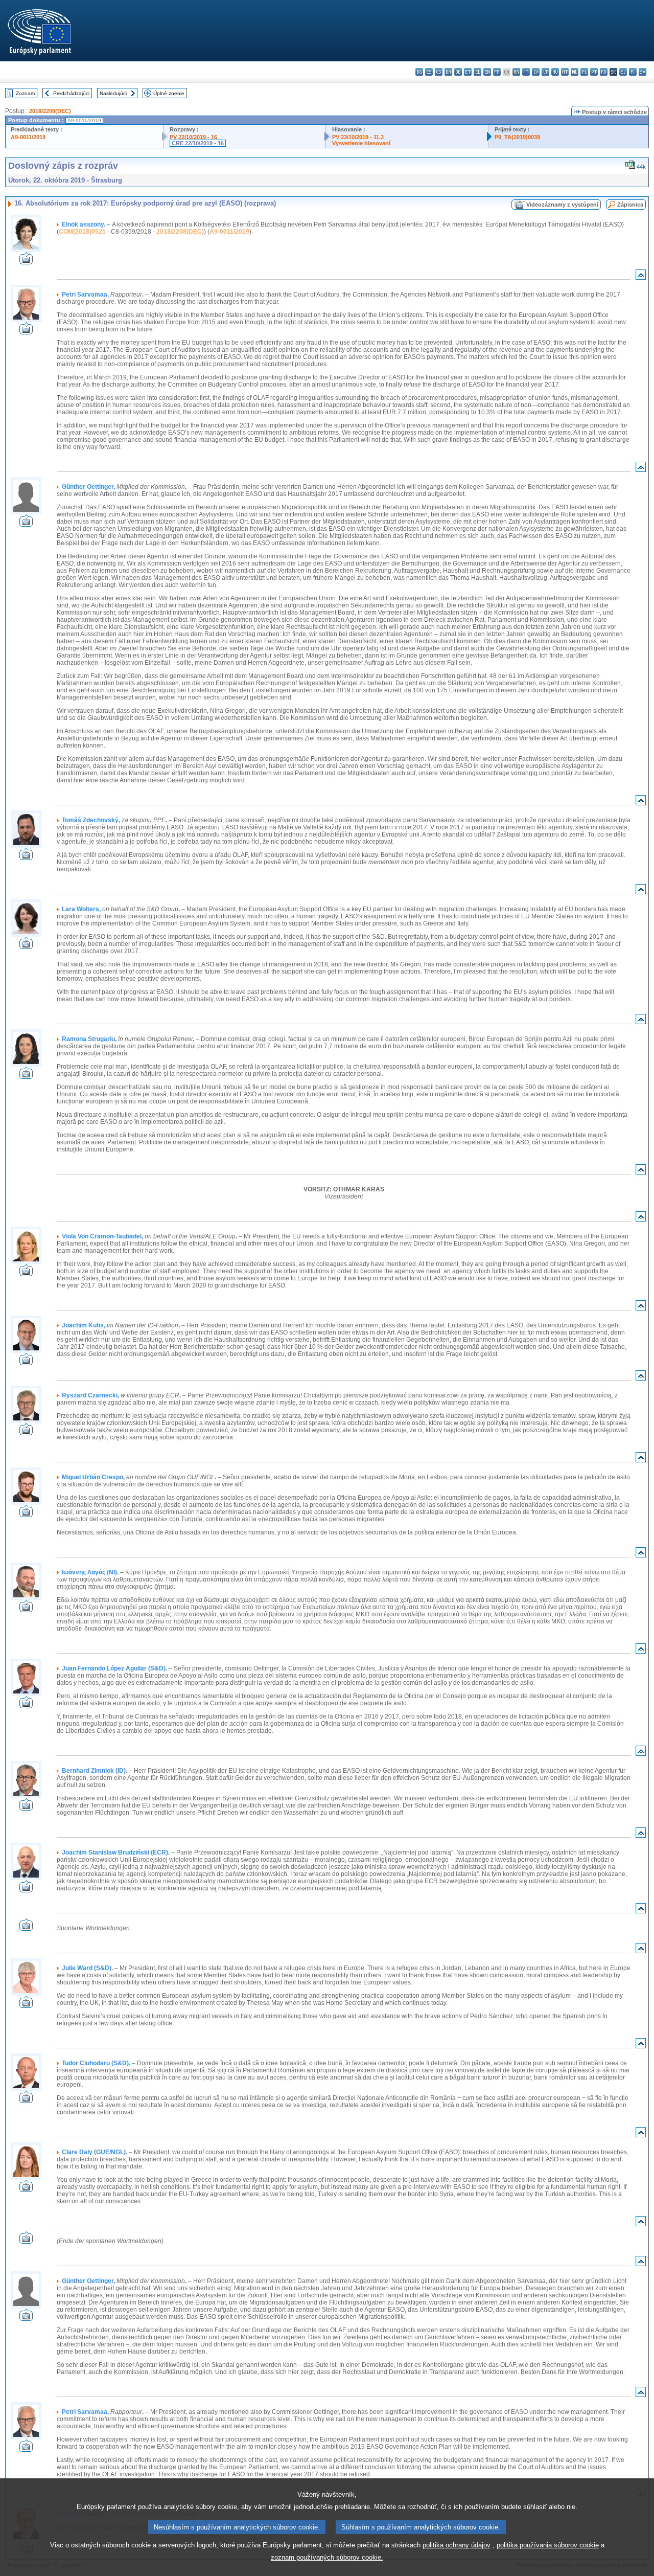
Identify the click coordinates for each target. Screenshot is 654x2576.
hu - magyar (555, 72)
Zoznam (25, 93)
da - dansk (448, 72)
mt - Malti (565, 72)
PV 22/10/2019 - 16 (193, 137)
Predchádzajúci (71, 93)
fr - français (497, 72)
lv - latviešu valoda (536, 72)
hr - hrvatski (516, 72)
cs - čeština (439, 72)
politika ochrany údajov (457, 2545)
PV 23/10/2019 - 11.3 (358, 137)
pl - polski (584, 72)
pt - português (594, 72)
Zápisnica (630, 205)
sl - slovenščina (623, 72)
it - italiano (526, 72)
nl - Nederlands (575, 72)
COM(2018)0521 (82, 232)
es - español (429, 72)
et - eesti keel (468, 72)
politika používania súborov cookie (548, 2545)
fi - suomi (633, 72)
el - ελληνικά (477, 72)
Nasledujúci (113, 93)
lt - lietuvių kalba (545, 72)
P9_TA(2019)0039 (517, 137)
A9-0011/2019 (28, 137)
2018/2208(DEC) (50, 111)
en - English (487, 72)
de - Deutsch (458, 72)
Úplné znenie (169, 93)
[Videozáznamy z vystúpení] (26, 262)
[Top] (641, 277)
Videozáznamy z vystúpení (562, 205)
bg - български (419, 72)
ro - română (604, 72)
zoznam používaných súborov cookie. (327, 2557)
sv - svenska (643, 72)
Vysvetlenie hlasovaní (361, 143)
